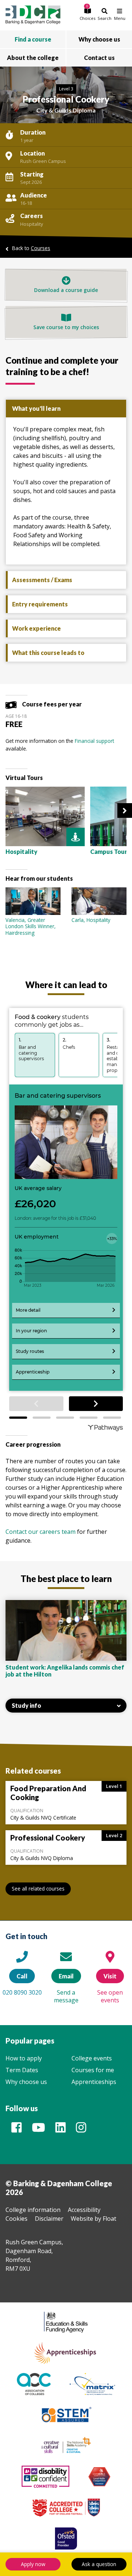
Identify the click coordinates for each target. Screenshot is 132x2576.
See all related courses (38, 1889)
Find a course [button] (33, 39)
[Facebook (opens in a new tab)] (16, 2130)
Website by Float (93, 2219)
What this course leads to (48, 653)
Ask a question (99, 2564)
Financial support (94, 741)
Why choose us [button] (99, 39)
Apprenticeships (94, 2082)
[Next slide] (125, 810)
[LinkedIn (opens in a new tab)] (60, 2130)
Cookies (16, 2219)
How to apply (24, 2058)
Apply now (33, 2564)
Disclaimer (49, 2219)
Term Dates (22, 2070)
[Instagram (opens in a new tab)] (81, 2130)
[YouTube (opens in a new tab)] (38, 2130)
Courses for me (93, 2070)
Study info (26, 1705)
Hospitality (32, 224)
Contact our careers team (41, 1532)
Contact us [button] (99, 58)
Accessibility (84, 2210)
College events (92, 2058)
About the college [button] (33, 58)
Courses (41, 248)
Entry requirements (40, 604)
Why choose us (26, 2082)
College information (33, 2210)
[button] (87, 14)
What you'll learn (36, 408)
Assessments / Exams (42, 580)
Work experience (36, 628)
